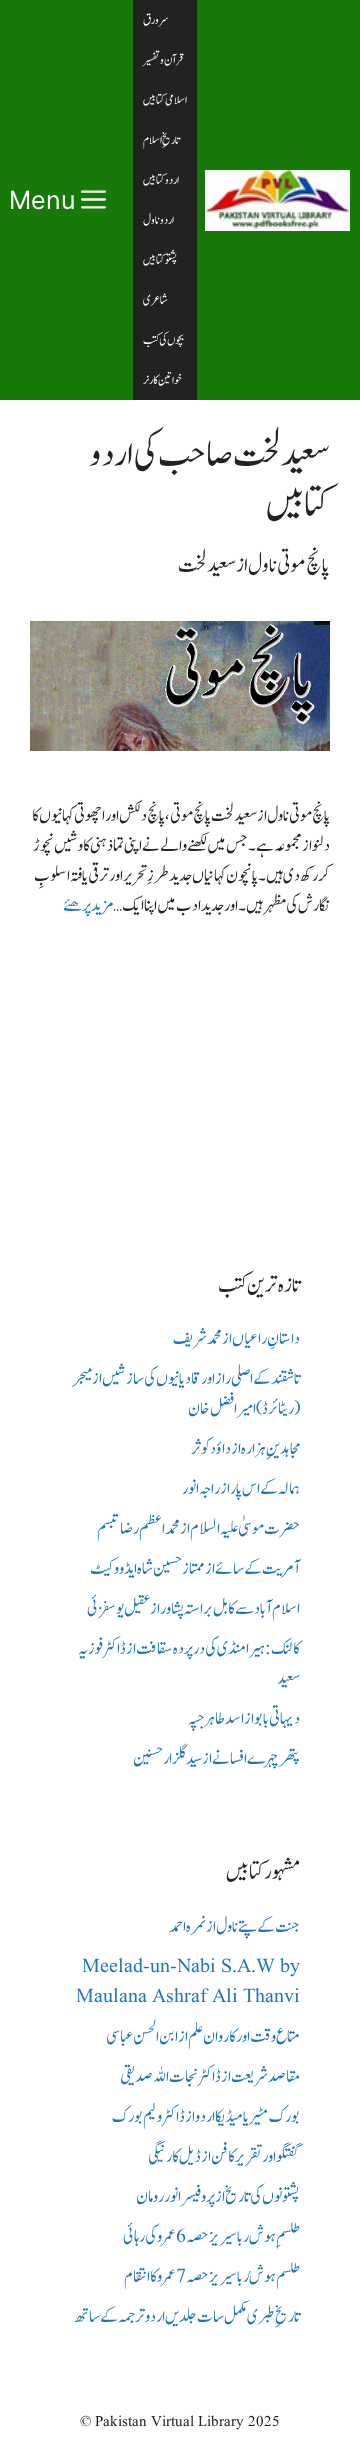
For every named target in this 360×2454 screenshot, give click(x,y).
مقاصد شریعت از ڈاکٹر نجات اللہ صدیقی (210, 2077)
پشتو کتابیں (160, 260)
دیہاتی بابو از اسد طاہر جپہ (244, 1719)
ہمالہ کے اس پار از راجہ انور (241, 1489)
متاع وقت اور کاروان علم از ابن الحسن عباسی (203, 2037)
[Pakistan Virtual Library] (277, 200)
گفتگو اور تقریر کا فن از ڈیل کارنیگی (224, 2157)
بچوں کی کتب (163, 340)
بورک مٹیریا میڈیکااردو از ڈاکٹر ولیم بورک (206, 2117)
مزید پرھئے (88, 906)
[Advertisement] (180, 1079)
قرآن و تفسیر (163, 60)
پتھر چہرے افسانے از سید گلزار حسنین (216, 1759)
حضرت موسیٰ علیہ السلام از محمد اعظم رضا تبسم (198, 1529)
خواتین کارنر (162, 380)
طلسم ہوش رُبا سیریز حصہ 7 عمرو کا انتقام (212, 2277)
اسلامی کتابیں (165, 100)
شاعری (155, 300)
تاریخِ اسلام (161, 140)
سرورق (156, 20)
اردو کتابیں (161, 180)
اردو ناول (158, 220)
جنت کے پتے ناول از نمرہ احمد (234, 1927)
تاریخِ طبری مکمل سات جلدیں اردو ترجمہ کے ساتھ (187, 2317)
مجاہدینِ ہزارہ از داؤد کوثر (245, 1449)
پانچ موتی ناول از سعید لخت (254, 565)
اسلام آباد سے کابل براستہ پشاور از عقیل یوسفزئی (193, 1609)
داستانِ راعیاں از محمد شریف (236, 1339)
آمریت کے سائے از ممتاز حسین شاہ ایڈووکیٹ (195, 1569)
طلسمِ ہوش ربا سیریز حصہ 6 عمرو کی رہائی (211, 2237)
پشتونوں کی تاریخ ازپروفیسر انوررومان (218, 2197)
